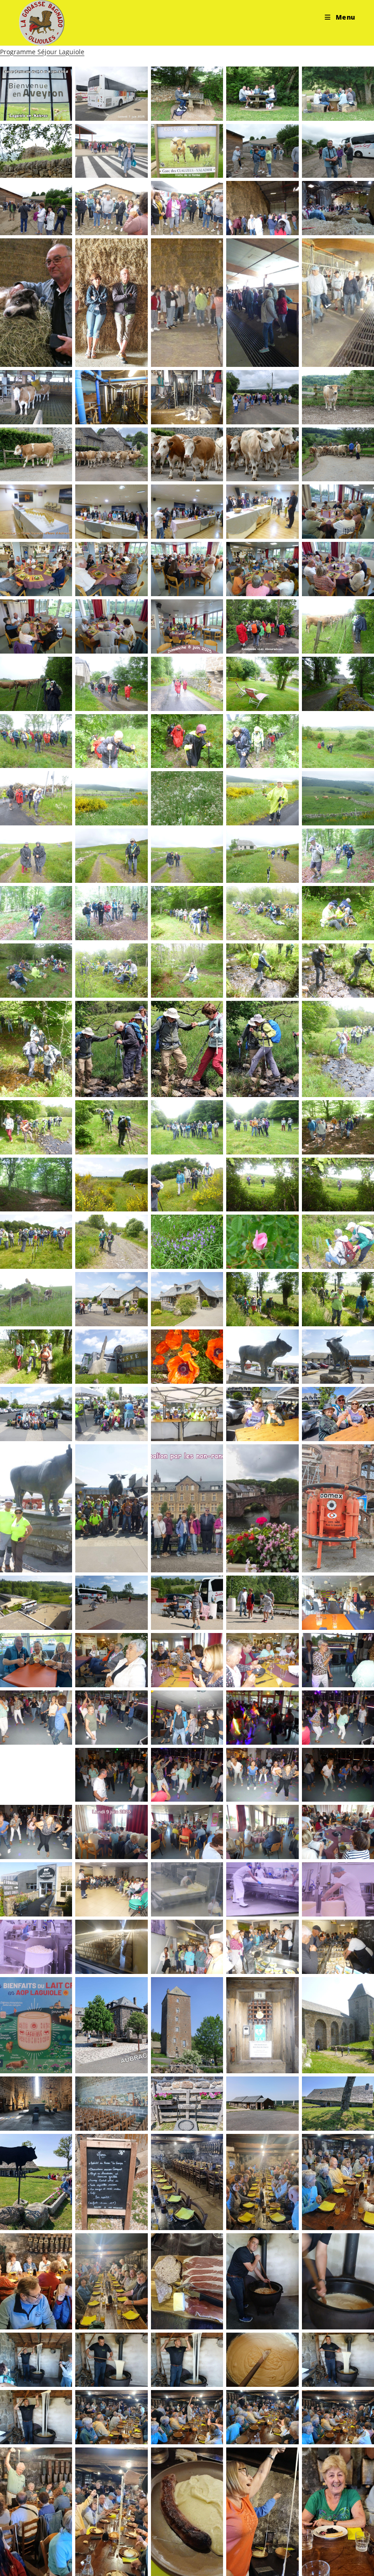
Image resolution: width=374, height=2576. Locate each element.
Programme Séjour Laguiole (42, 52)
